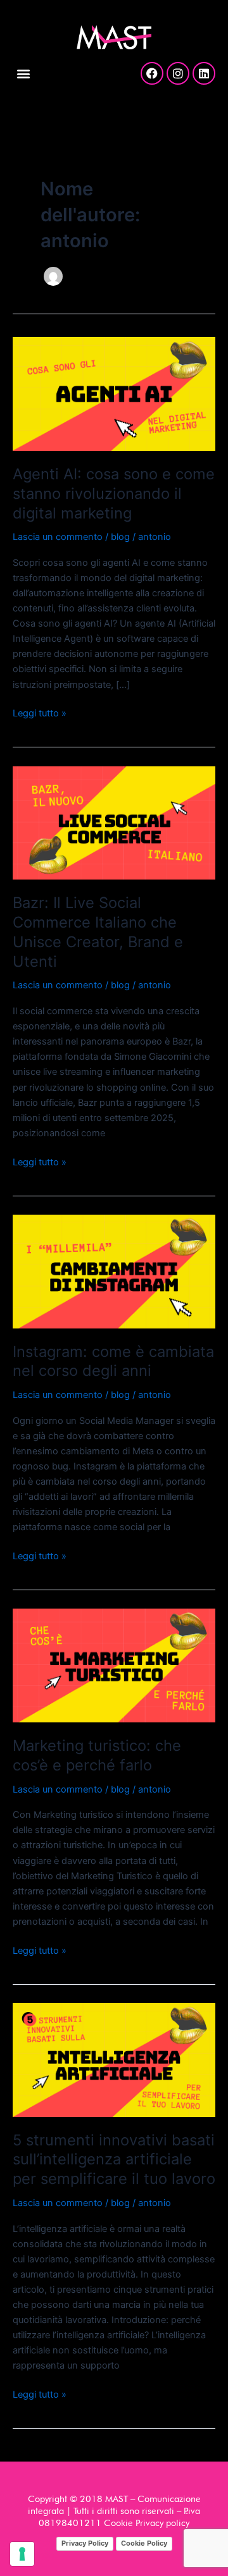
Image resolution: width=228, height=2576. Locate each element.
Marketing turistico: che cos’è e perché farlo (97, 1755)
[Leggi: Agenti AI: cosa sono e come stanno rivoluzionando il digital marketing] (114, 393)
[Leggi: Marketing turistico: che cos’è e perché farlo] (114, 1665)
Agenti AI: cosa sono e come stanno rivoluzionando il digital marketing (114, 494)
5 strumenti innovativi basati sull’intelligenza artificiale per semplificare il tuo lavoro (114, 2160)
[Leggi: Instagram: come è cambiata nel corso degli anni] (114, 1271)
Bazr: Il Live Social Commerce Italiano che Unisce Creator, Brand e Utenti (98, 932)
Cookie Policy (144, 2543)
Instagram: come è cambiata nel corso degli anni (113, 1361)
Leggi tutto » (40, 712)
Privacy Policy (85, 2543)
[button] (23, 73)
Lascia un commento (58, 537)
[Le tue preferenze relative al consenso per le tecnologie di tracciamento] (22, 2554)
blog (120, 537)
